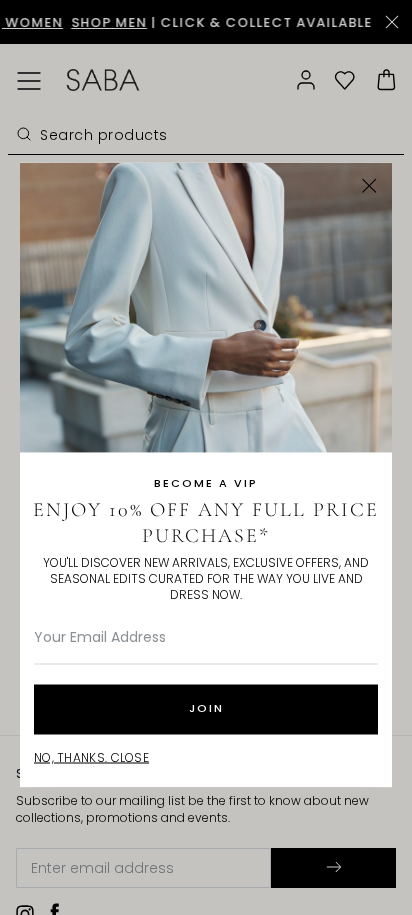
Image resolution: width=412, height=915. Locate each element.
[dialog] (206, 457)
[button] (369, 185)
